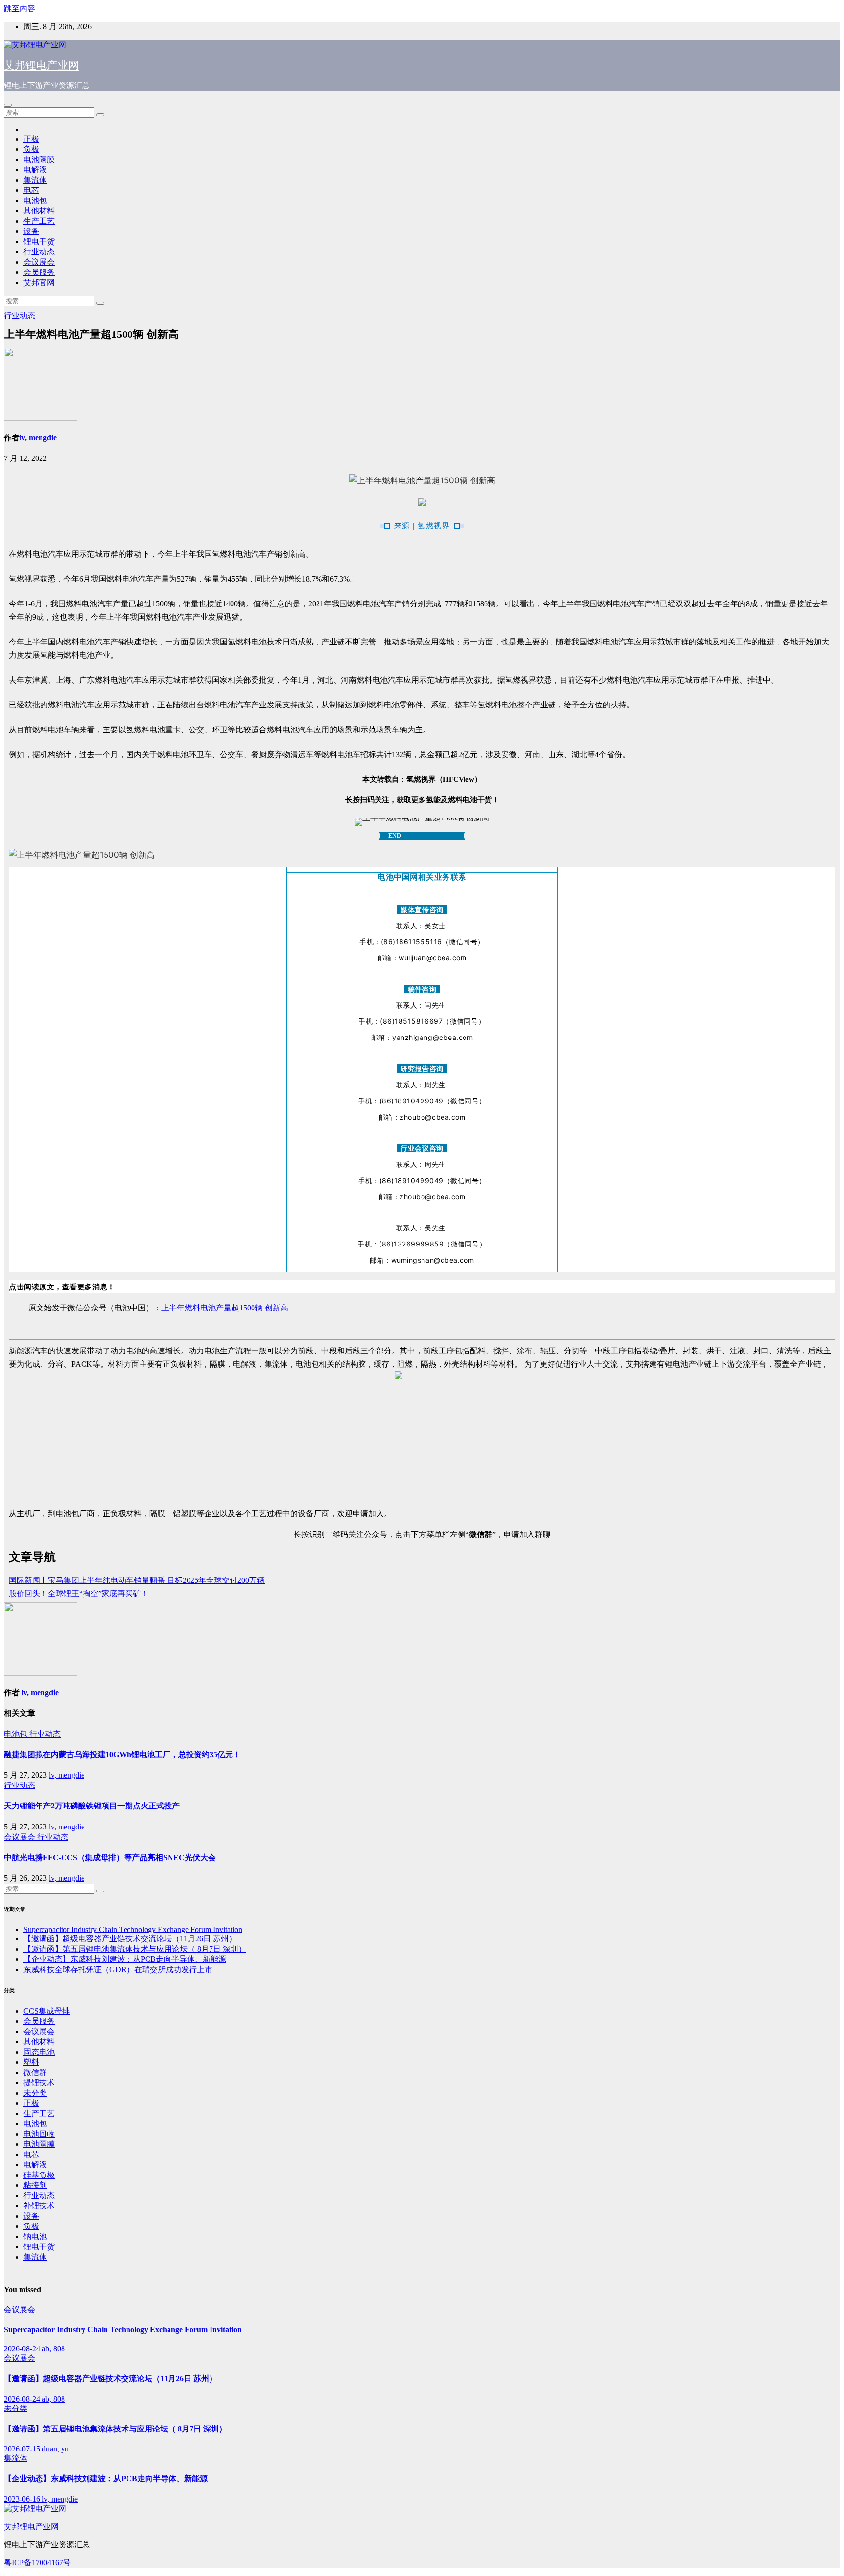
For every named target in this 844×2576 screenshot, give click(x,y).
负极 (31, 149)
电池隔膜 (39, 159)
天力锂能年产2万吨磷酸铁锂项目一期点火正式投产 (92, 1806)
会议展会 (39, 262)
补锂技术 (39, 2206)
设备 (31, 231)
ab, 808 (53, 2349)
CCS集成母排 (47, 2011)
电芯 (31, 190)
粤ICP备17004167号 (37, 2563)
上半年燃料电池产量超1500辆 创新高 (225, 1308)
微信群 (35, 2072)
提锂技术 (39, 2083)
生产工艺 (39, 221)
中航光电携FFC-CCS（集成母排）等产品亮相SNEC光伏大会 (110, 1858)
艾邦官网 (39, 282)
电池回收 (39, 2134)
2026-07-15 (23, 2449)
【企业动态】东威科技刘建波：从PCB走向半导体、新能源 (125, 1959)
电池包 (35, 200)
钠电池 (35, 2236)
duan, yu (55, 2449)
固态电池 (39, 2052)
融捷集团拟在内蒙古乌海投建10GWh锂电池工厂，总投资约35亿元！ (122, 1755)
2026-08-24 (23, 2349)
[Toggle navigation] (8, 105)
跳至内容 (20, 9)
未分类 (35, 2093)
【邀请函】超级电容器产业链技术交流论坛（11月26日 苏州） (130, 1939)
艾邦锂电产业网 (42, 65)
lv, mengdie (38, 438)
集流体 (35, 180)
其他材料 (39, 211)
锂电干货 (39, 241)
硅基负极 (39, 2175)
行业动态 (39, 252)
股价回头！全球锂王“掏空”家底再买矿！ (79, 1593)
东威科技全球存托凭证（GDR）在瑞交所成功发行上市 (118, 1969)
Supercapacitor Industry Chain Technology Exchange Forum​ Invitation (133, 1929)
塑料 (31, 2062)
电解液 (35, 170)
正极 (31, 139)
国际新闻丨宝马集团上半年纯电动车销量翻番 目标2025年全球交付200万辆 (137, 1580)
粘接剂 (35, 2185)
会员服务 (39, 272)
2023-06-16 (23, 2499)
